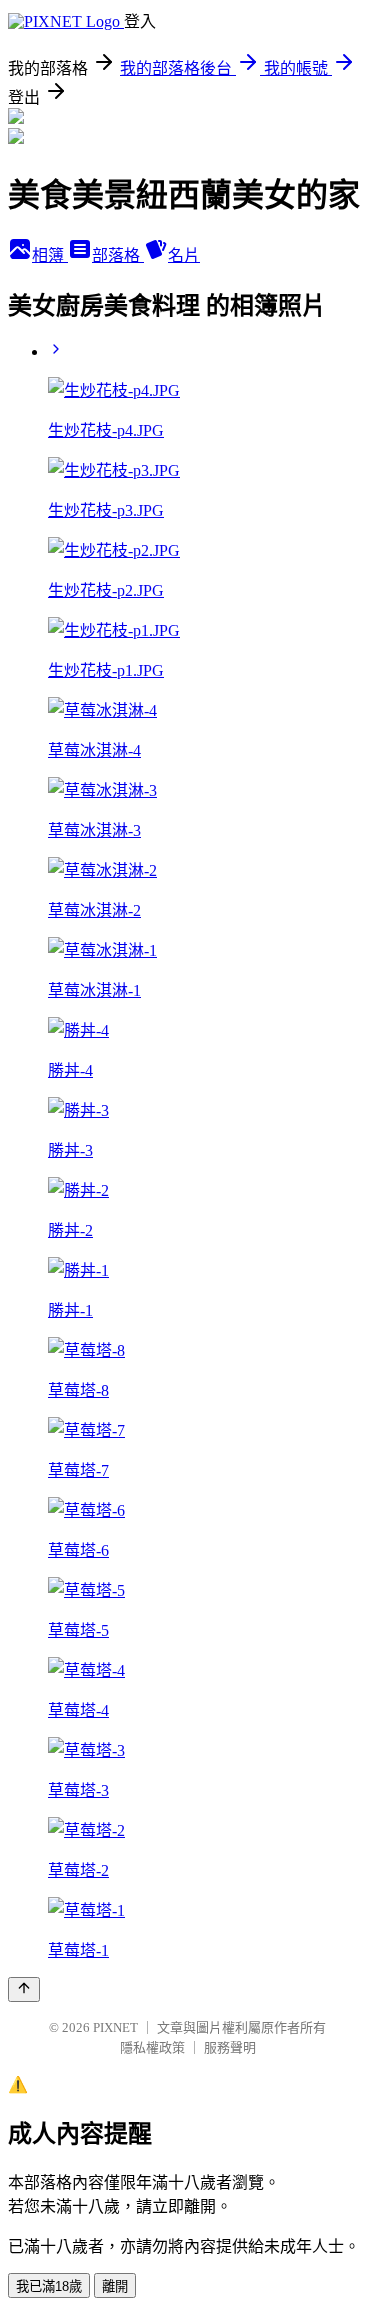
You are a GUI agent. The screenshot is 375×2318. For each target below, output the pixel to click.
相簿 (50, 255)
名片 (184, 255)
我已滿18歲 (49, 2286)
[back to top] (24, 1989)
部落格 (118, 255)
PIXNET (115, 2027)
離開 (115, 2286)
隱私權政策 (152, 2047)
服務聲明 (230, 2047)
